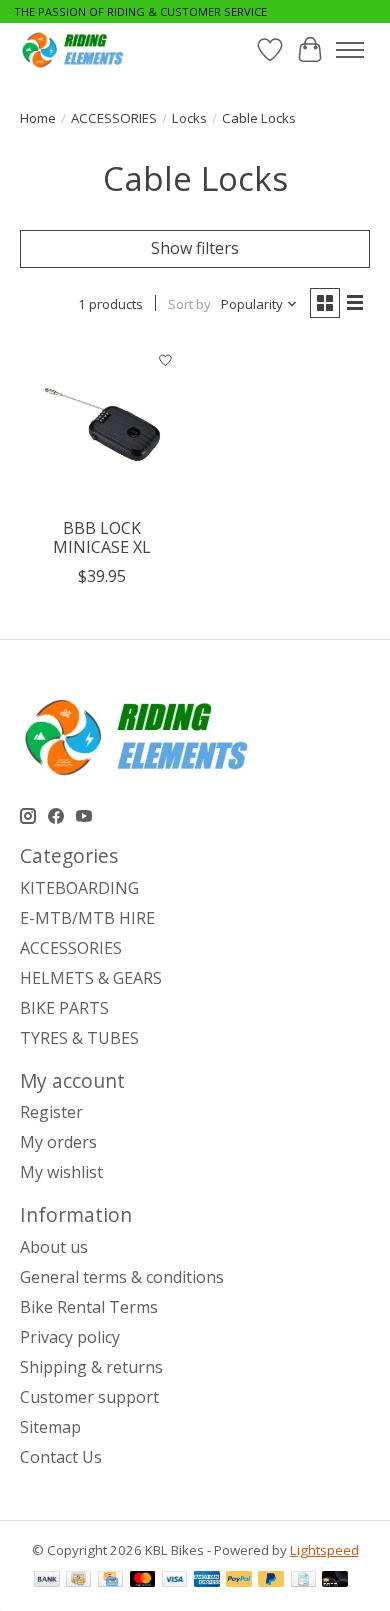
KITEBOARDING (79, 888)
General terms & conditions (122, 1277)
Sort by (189, 304)
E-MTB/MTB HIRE (87, 918)
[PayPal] (239, 1581)
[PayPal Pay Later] (271, 1581)
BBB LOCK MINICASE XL (102, 537)
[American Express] (207, 1581)
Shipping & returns (91, 1367)
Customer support (89, 1397)
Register (51, 1112)
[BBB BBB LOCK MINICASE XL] (102, 424)
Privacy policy (70, 1337)
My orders (58, 1142)
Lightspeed (324, 1550)
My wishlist (61, 1172)
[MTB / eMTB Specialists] (75, 49)
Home (38, 118)
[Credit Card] (110, 1581)
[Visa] (175, 1581)
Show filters (195, 248)
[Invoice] (303, 1581)
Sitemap (50, 1427)
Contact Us (61, 1457)
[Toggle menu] (350, 50)
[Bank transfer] (47, 1581)
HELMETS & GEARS (91, 978)
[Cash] (78, 1581)
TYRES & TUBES (79, 1038)
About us (54, 1247)
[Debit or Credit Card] (335, 1581)
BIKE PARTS (64, 1008)
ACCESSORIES (114, 118)
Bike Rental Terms (89, 1307)
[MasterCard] (143, 1581)
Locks (189, 118)
